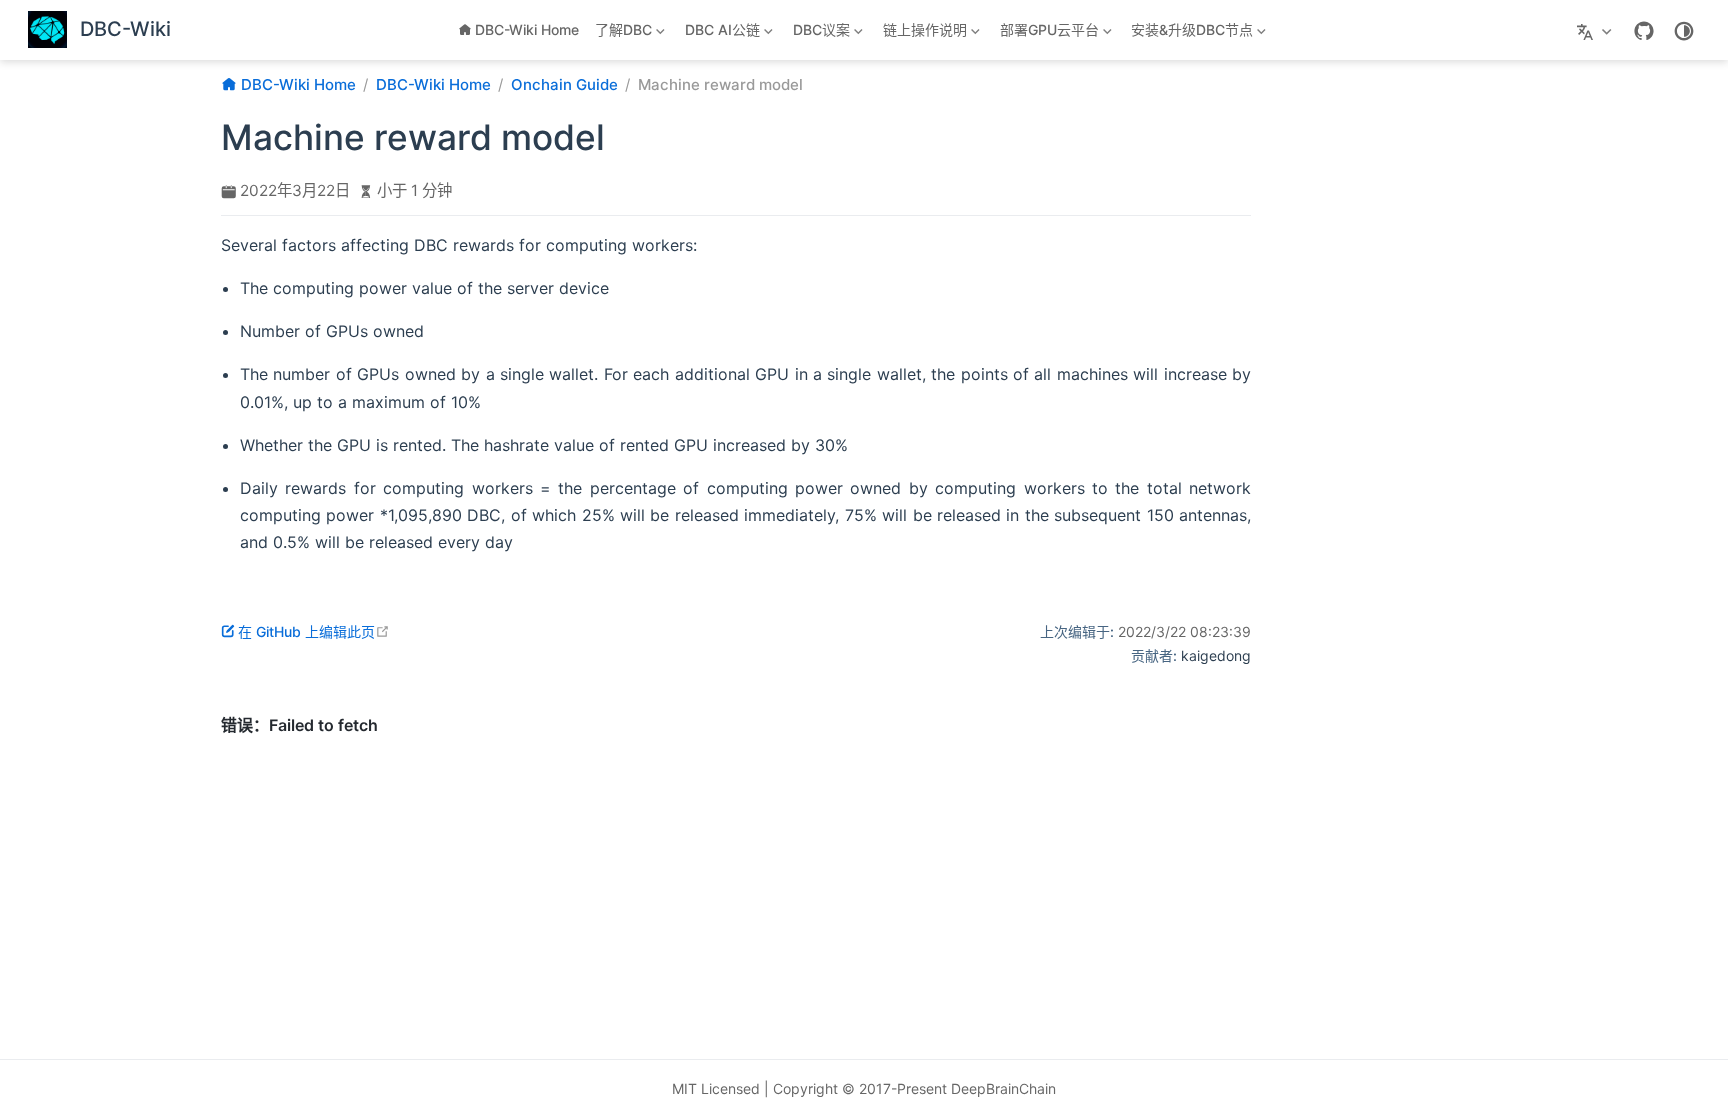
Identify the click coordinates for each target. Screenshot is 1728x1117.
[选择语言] (1596, 30)
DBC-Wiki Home (527, 29)
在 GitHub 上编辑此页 (314, 631)
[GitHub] (1644, 31)
